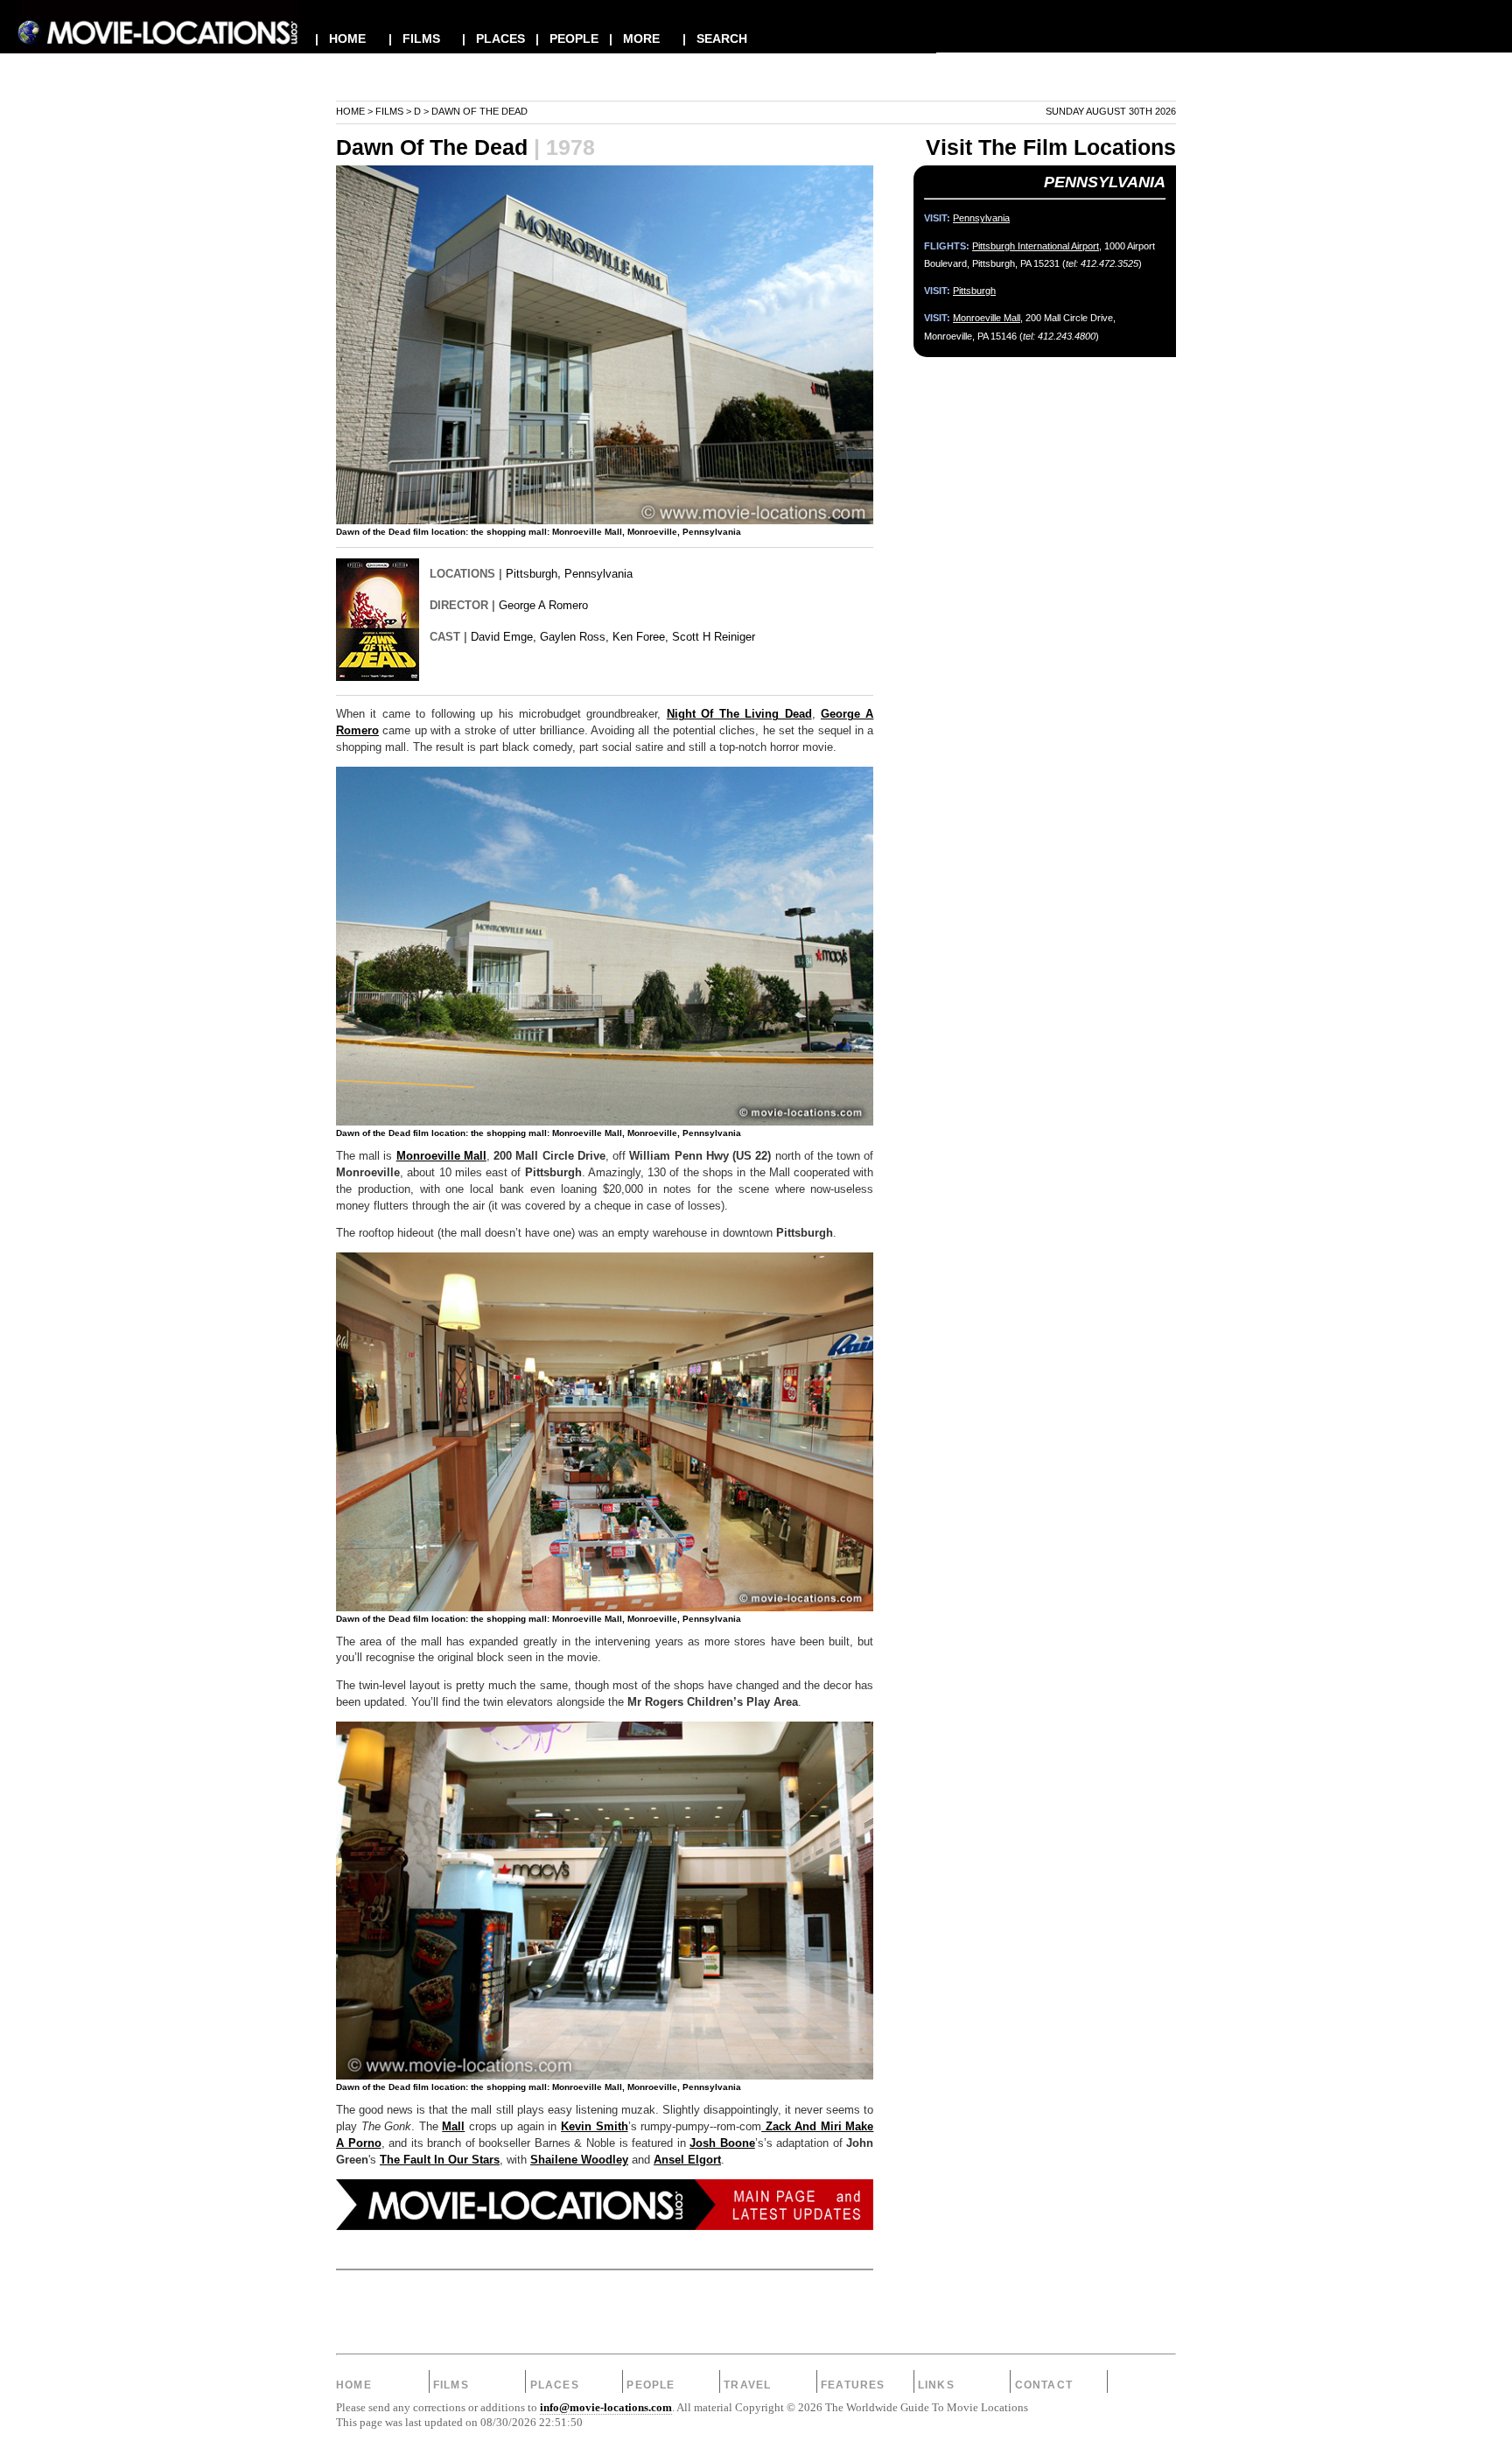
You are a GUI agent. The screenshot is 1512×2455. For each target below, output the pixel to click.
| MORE (634, 39)
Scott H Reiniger (714, 637)
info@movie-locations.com (606, 2408)
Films (389, 111)
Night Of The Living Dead (739, 714)
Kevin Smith (595, 2127)
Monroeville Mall (441, 1156)
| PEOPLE (567, 39)
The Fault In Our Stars (440, 2160)
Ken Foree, (640, 637)
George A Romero (543, 605)
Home (350, 111)
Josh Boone (722, 2143)
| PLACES (493, 39)
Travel (747, 2385)
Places (555, 2385)
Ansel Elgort (687, 2160)
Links (936, 2385)
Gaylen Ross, (574, 637)
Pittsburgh (532, 574)
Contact (1044, 2385)
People (651, 2385)
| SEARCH (715, 39)
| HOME (340, 39)
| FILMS (414, 39)
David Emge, (504, 637)
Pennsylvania (598, 574)
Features (853, 2385)
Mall (453, 2127)
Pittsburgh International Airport (1036, 246)
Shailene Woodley (579, 2160)
